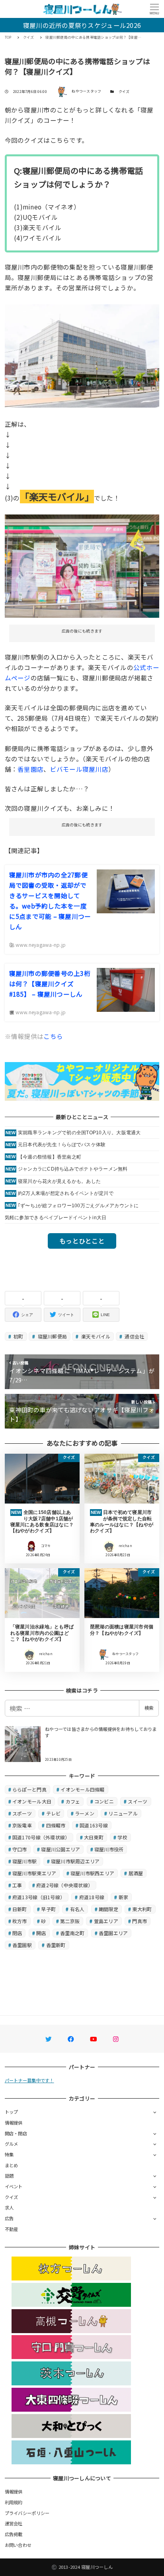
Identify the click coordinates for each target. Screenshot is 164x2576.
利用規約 (14, 2502)
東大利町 (142, 1909)
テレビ (54, 1813)
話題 (9, 2176)
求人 (9, 2207)
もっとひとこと (82, 1241)
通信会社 (134, 1336)
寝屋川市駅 (24, 1861)
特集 (9, 2154)
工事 (17, 1885)
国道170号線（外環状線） (41, 1837)
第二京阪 (70, 1921)
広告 (9, 2218)
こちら (53, 1036)
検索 (149, 1708)
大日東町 (94, 1837)
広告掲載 (14, 2534)
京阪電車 (22, 1825)
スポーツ (22, 1813)
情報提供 (14, 2123)
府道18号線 (92, 1897)
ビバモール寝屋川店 (79, 769)
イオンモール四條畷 (82, 1789)
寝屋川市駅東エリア (34, 1873)
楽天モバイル (95, 1336)
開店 (41, 1933)
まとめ (12, 2165)
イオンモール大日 (32, 1801)
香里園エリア (113, 1933)
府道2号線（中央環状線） (64, 1885)
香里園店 (30, 769)
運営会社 (14, 2523)
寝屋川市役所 (109, 1849)
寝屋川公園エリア (61, 1849)
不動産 (12, 2229)
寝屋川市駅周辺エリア (75, 1861)
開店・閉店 (16, 2133)
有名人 (77, 1909)
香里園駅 (22, 1945)
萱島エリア (106, 1921)
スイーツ (138, 1801)
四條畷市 (56, 1825)
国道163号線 (94, 1825)
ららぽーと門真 (29, 1789)
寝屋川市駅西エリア (92, 1873)
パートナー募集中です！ (29, 2080)
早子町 (48, 1909)
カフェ (73, 1801)
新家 (124, 1897)
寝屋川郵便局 (52, 1336)
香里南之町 (72, 1933)
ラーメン (85, 1813)
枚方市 (20, 1921)
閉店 (17, 1933)
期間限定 (108, 1909)
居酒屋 (136, 1873)
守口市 (20, 1849)
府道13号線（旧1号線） (39, 1897)
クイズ (124, 92)
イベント (14, 2186)
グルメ (12, 2144)
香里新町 (56, 1945)
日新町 (20, 1909)
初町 (18, 1336)
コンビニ (104, 1801)
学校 (122, 1837)
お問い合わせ (18, 2545)
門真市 (140, 1921)
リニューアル (123, 1813)
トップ (12, 2112)
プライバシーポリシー (27, 2513)
